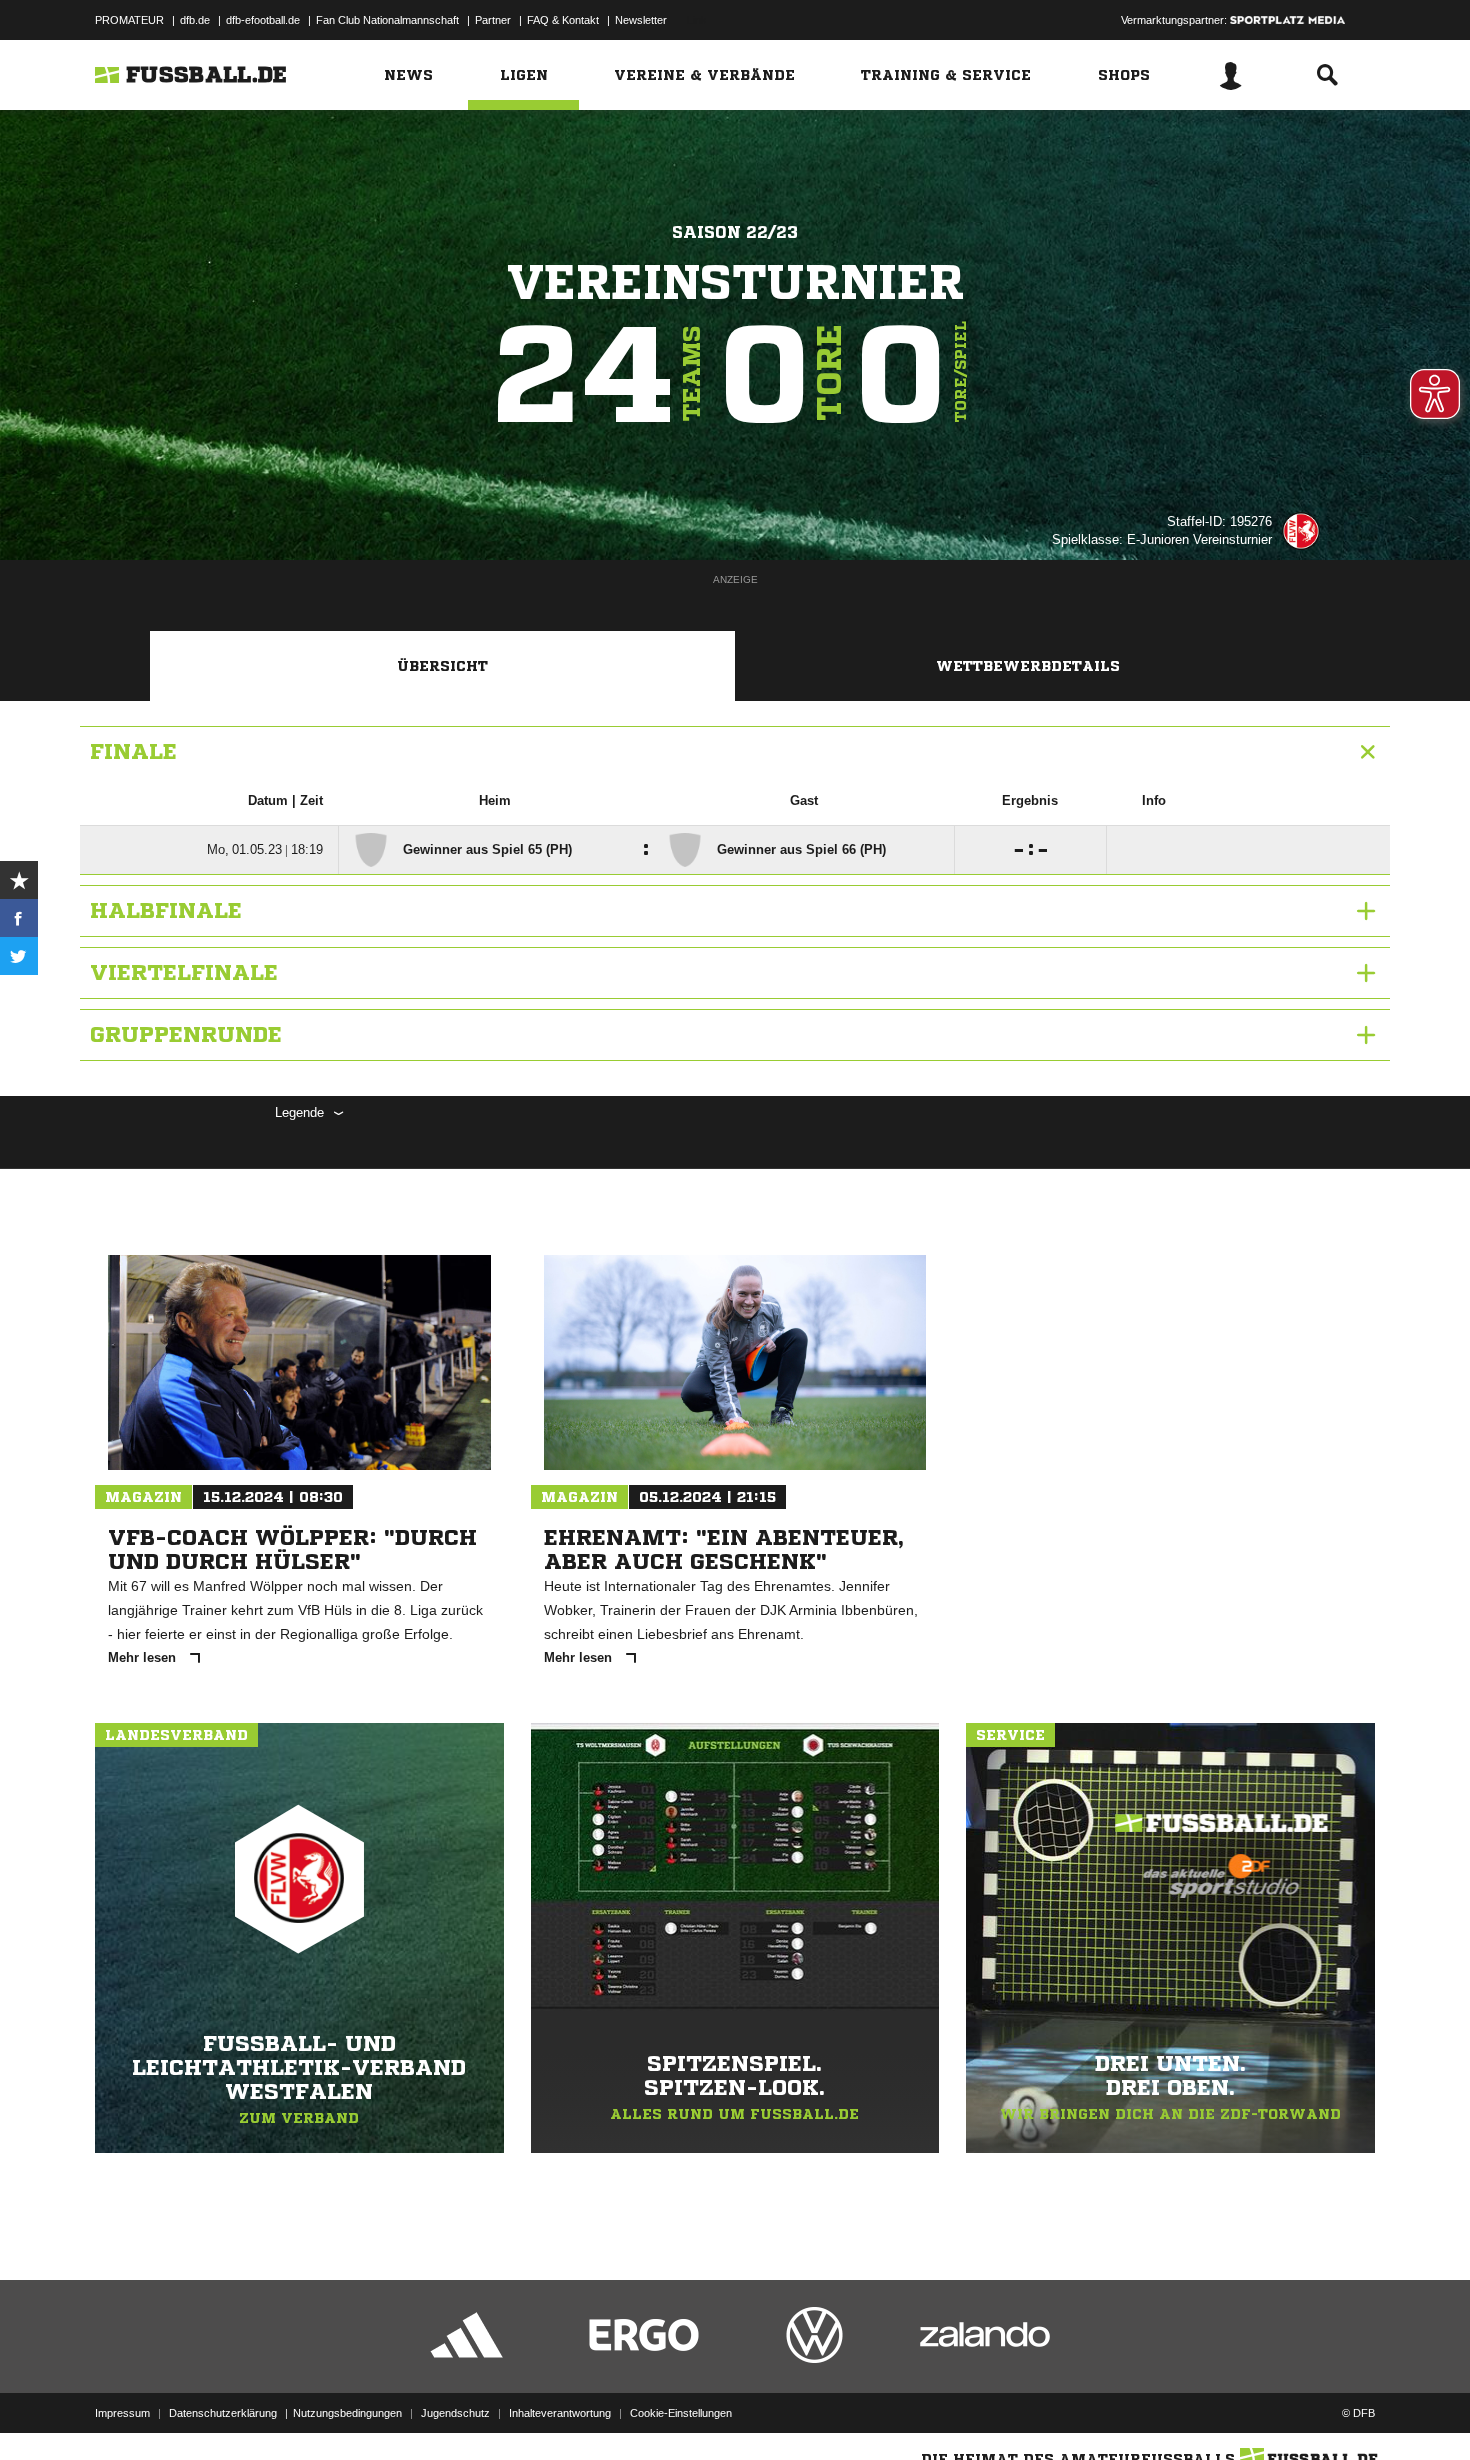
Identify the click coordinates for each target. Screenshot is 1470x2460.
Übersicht (442, 666)
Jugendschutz (455, 2413)
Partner (493, 20)
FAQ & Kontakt (563, 20)
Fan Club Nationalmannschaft (387, 20)
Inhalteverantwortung (560, 2413)
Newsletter (641, 20)
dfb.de (195, 20)
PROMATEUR (129, 20)
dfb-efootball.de (263, 20)
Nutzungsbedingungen (347, 2413)
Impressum (122, 2413)
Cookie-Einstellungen (681, 2413)
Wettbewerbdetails (1028, 666)
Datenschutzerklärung (223, 2413)
